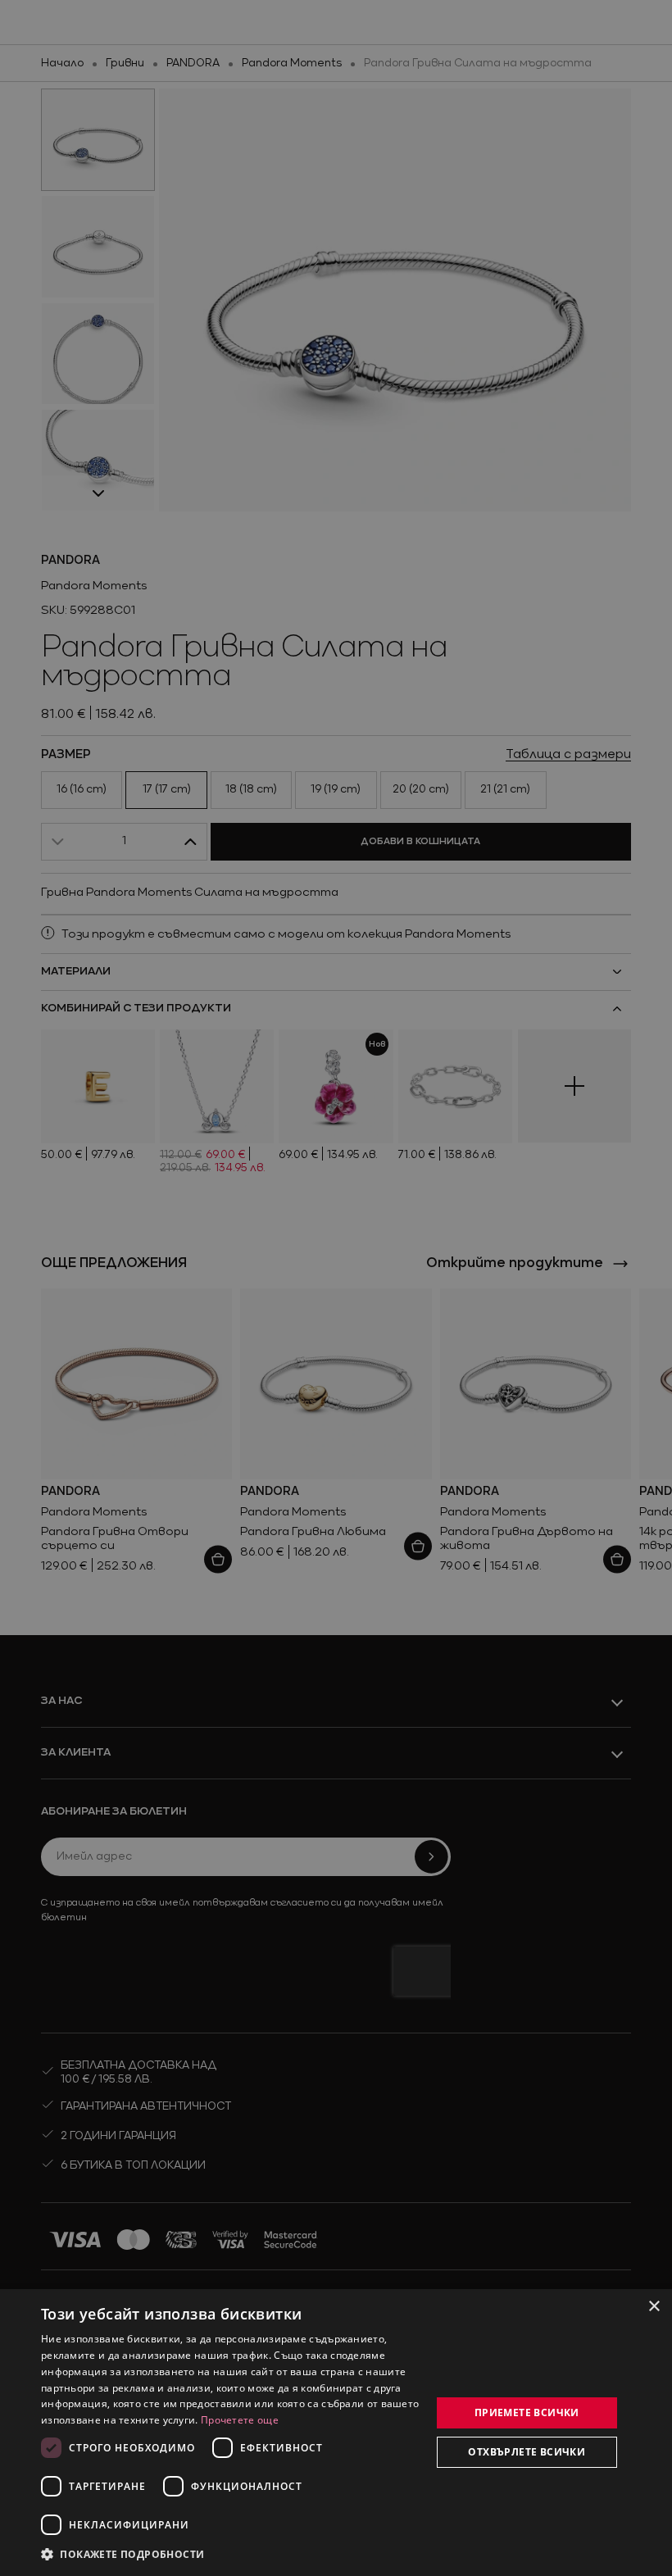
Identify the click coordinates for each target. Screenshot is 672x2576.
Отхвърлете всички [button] (527, 2452)
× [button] (654, 2307)
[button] (123, 2554)
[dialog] (336, 2433)
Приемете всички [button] (527, 2412)
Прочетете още (240, 2420)
